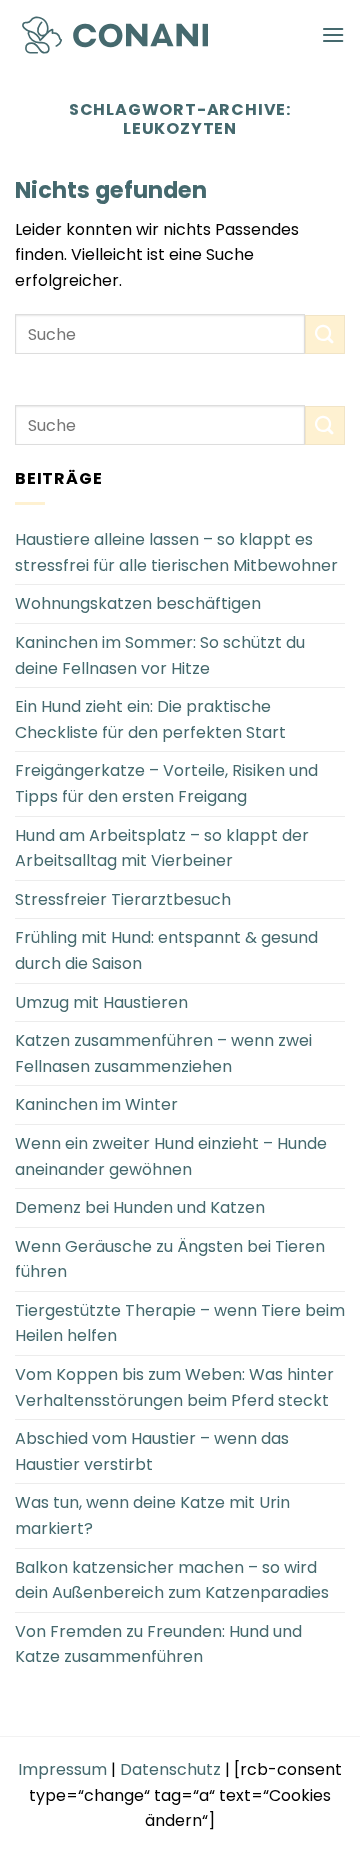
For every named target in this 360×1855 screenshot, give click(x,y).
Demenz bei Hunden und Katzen (140, 1207)
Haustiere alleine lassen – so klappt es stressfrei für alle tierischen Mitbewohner (176, 552)
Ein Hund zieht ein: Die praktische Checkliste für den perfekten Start (150, 719)
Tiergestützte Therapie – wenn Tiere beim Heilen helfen (180, 1323)
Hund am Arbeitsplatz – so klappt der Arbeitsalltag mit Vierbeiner (162, 848)
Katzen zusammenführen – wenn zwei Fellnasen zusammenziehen (163, 1053)
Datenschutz (170, 1769)
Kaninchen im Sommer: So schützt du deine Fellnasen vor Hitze (160, 655)
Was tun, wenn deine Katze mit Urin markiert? (152, 1515)
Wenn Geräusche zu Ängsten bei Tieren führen (170, 1259)
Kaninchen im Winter (96, 1104)
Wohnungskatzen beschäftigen (138, 603)
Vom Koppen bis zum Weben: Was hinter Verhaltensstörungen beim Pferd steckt (174, 1387)
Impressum (62, 1769)
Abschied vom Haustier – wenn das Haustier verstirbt (152, 1451)
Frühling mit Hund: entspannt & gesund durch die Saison (166, 950)
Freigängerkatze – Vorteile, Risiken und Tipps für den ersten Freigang (166, 783)
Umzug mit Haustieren (101, 1002)
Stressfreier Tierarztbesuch (123, 899)
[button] (333, 34)
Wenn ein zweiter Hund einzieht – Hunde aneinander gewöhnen (171, 1156)
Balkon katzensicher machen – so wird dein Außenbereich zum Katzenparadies (172, 1580)
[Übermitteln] (325, 334)
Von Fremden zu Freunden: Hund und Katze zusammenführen (158, 1644)
